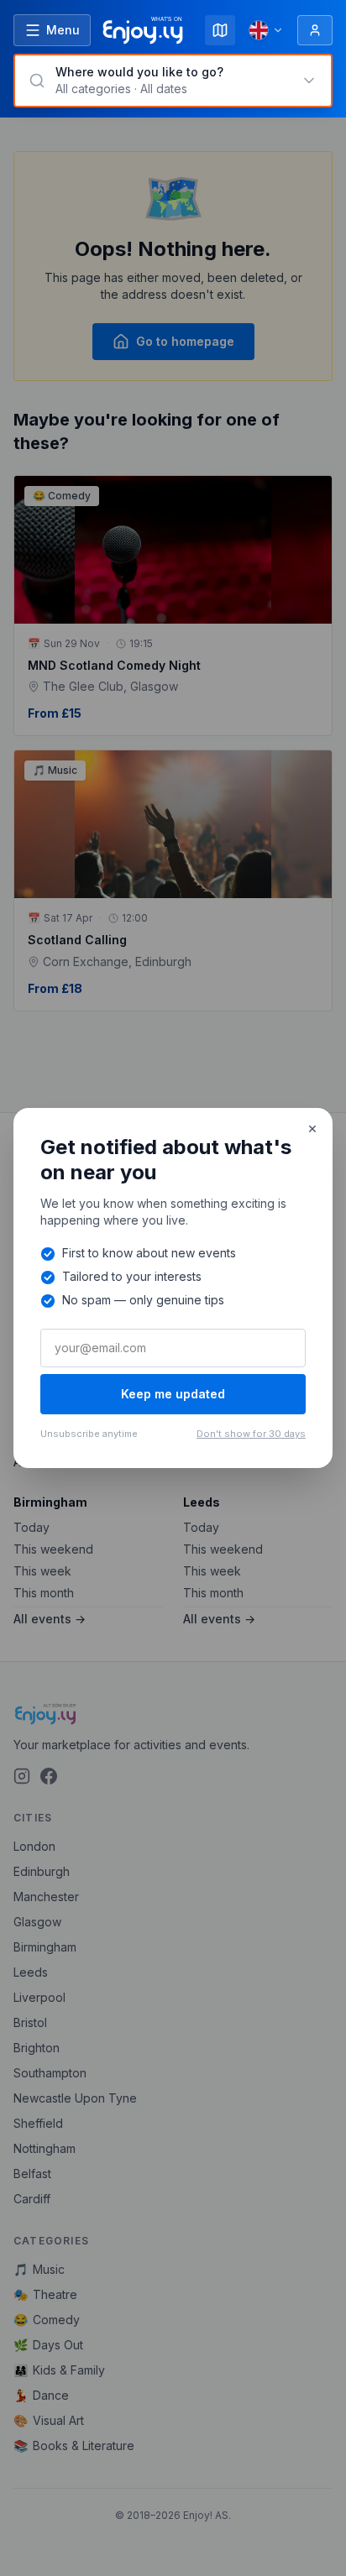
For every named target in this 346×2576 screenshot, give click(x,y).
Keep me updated (173, 1394)
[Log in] (315, 30)
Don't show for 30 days (251, 1434)
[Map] (220, 30)
